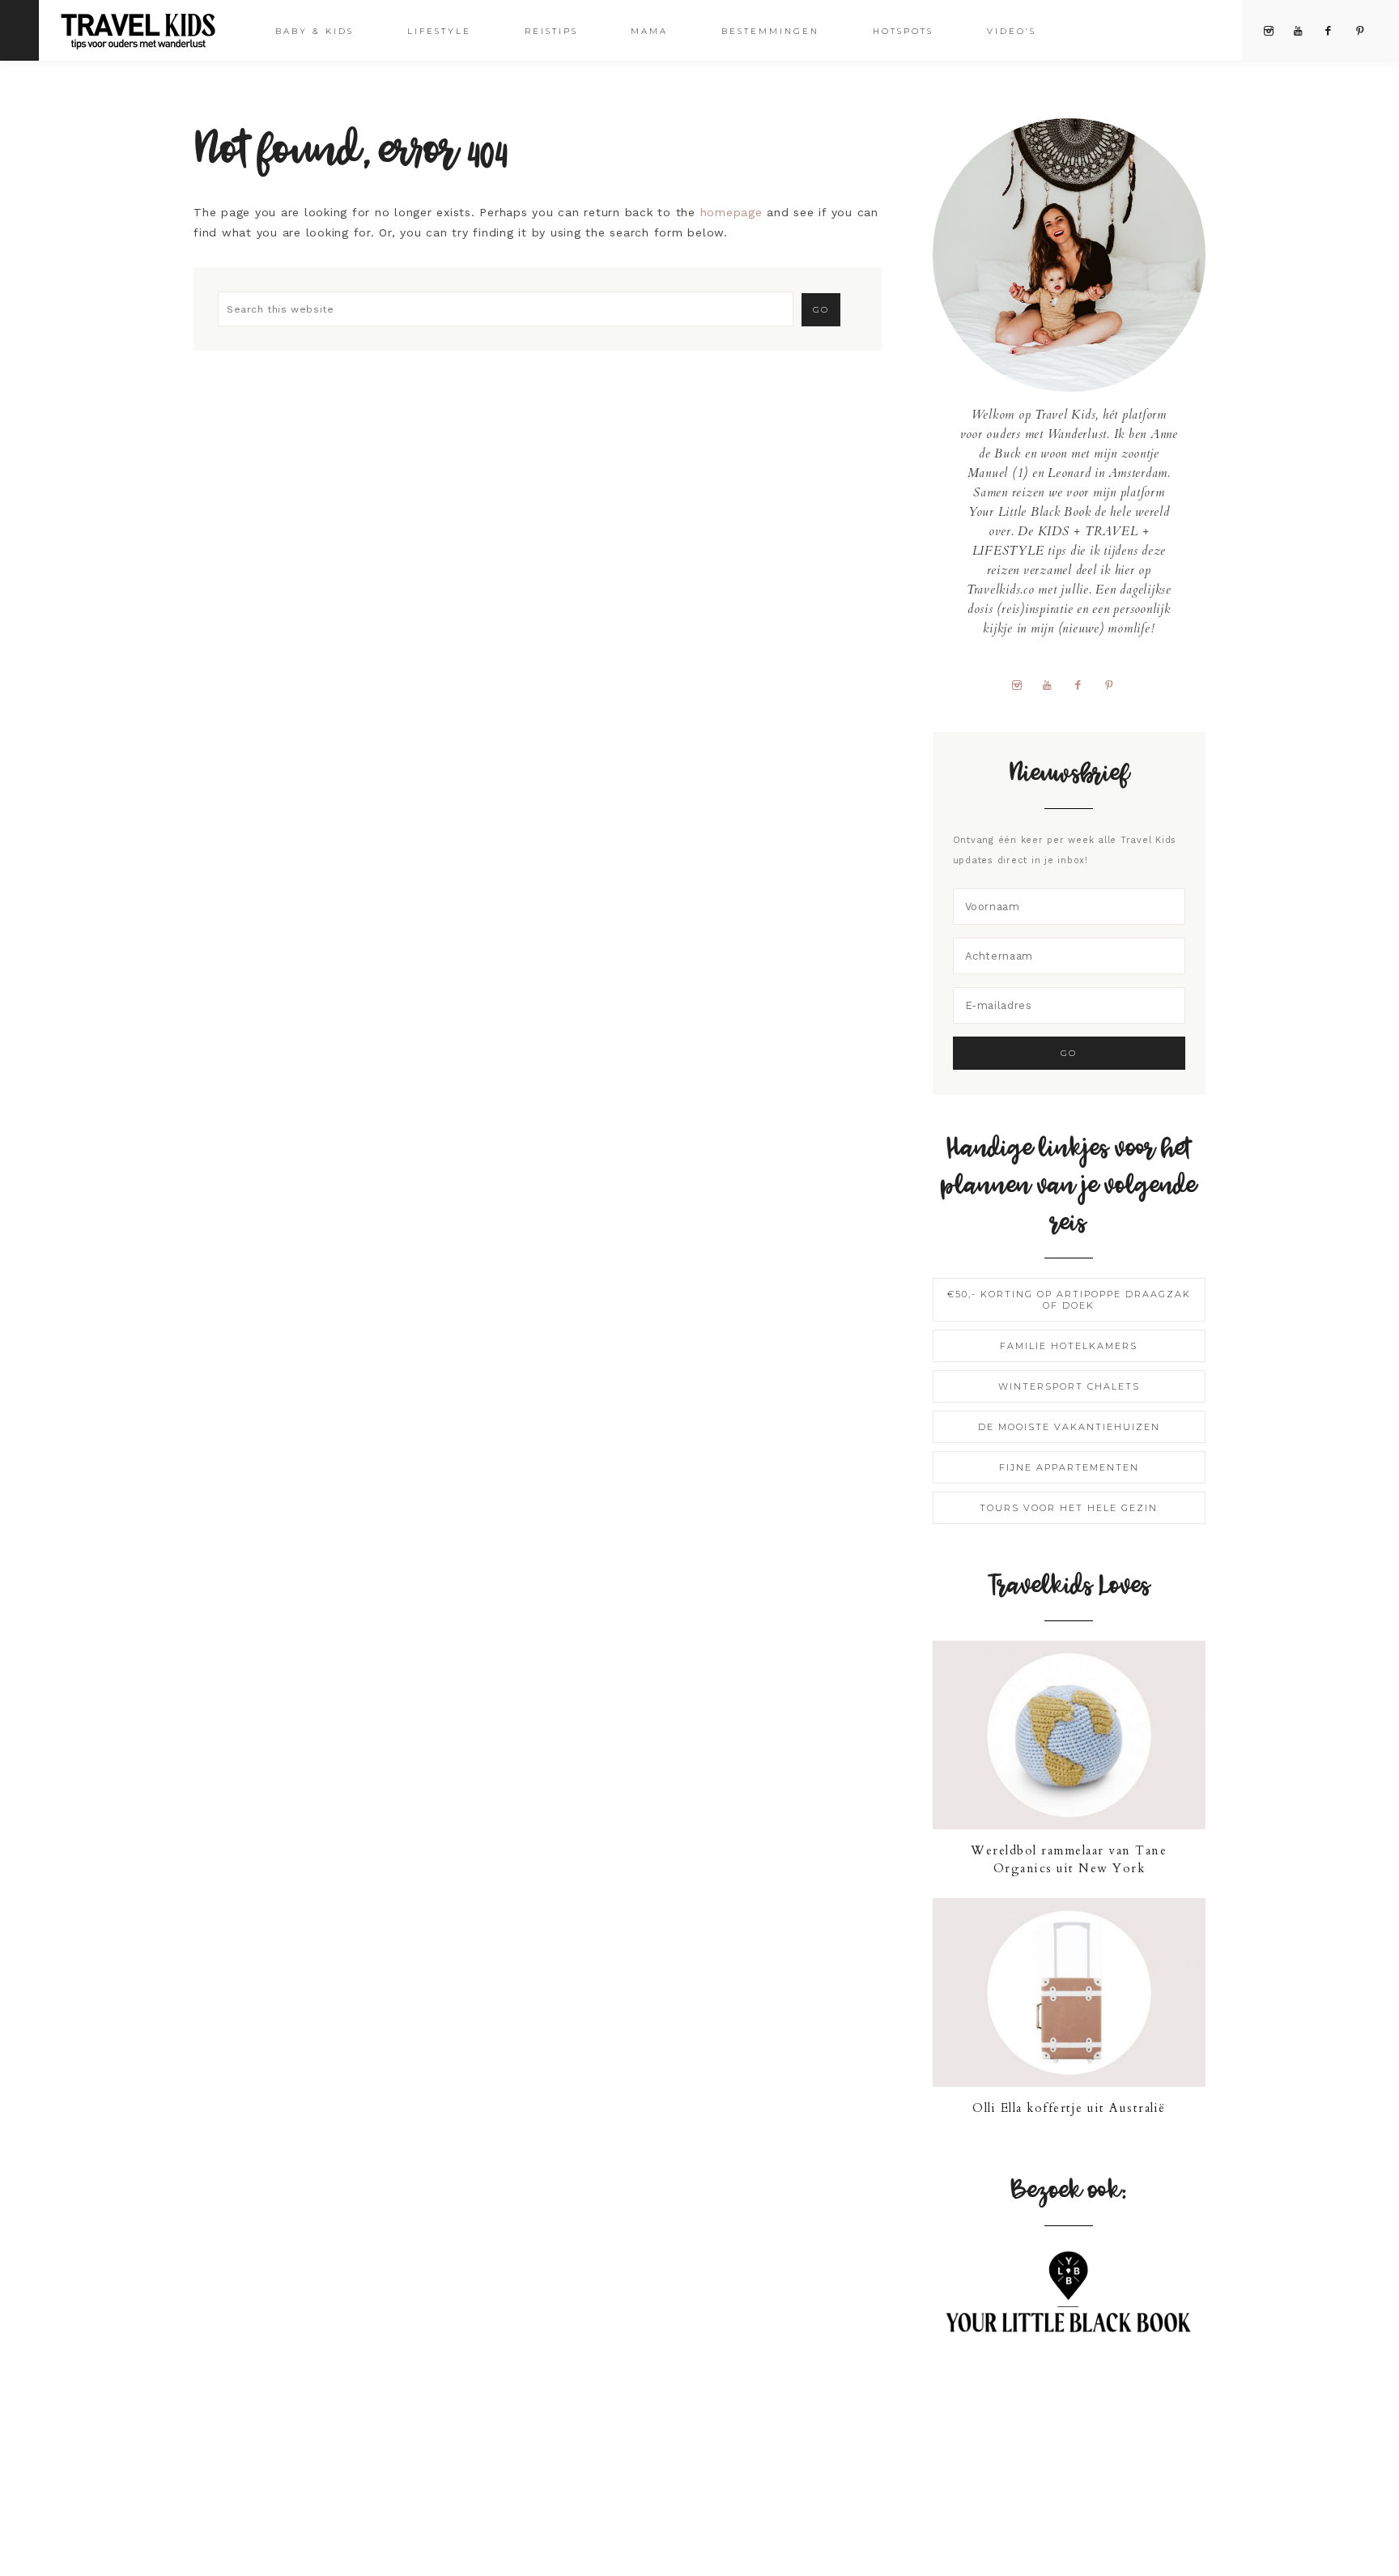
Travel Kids (152, 30)
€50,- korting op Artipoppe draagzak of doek (1069, 1300)
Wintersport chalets (1069, 1386)
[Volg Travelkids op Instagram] (1023, 684)
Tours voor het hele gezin (1069, 1508)
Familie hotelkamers (1069, 1346)
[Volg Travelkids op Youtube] (1053, 684)
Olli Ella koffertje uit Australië (1069, 2108)
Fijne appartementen (1069, 1467)
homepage (731, 212)
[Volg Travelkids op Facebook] (1084, 684)
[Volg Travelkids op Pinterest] (1115, 684)
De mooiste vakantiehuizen (1069, 1427)
